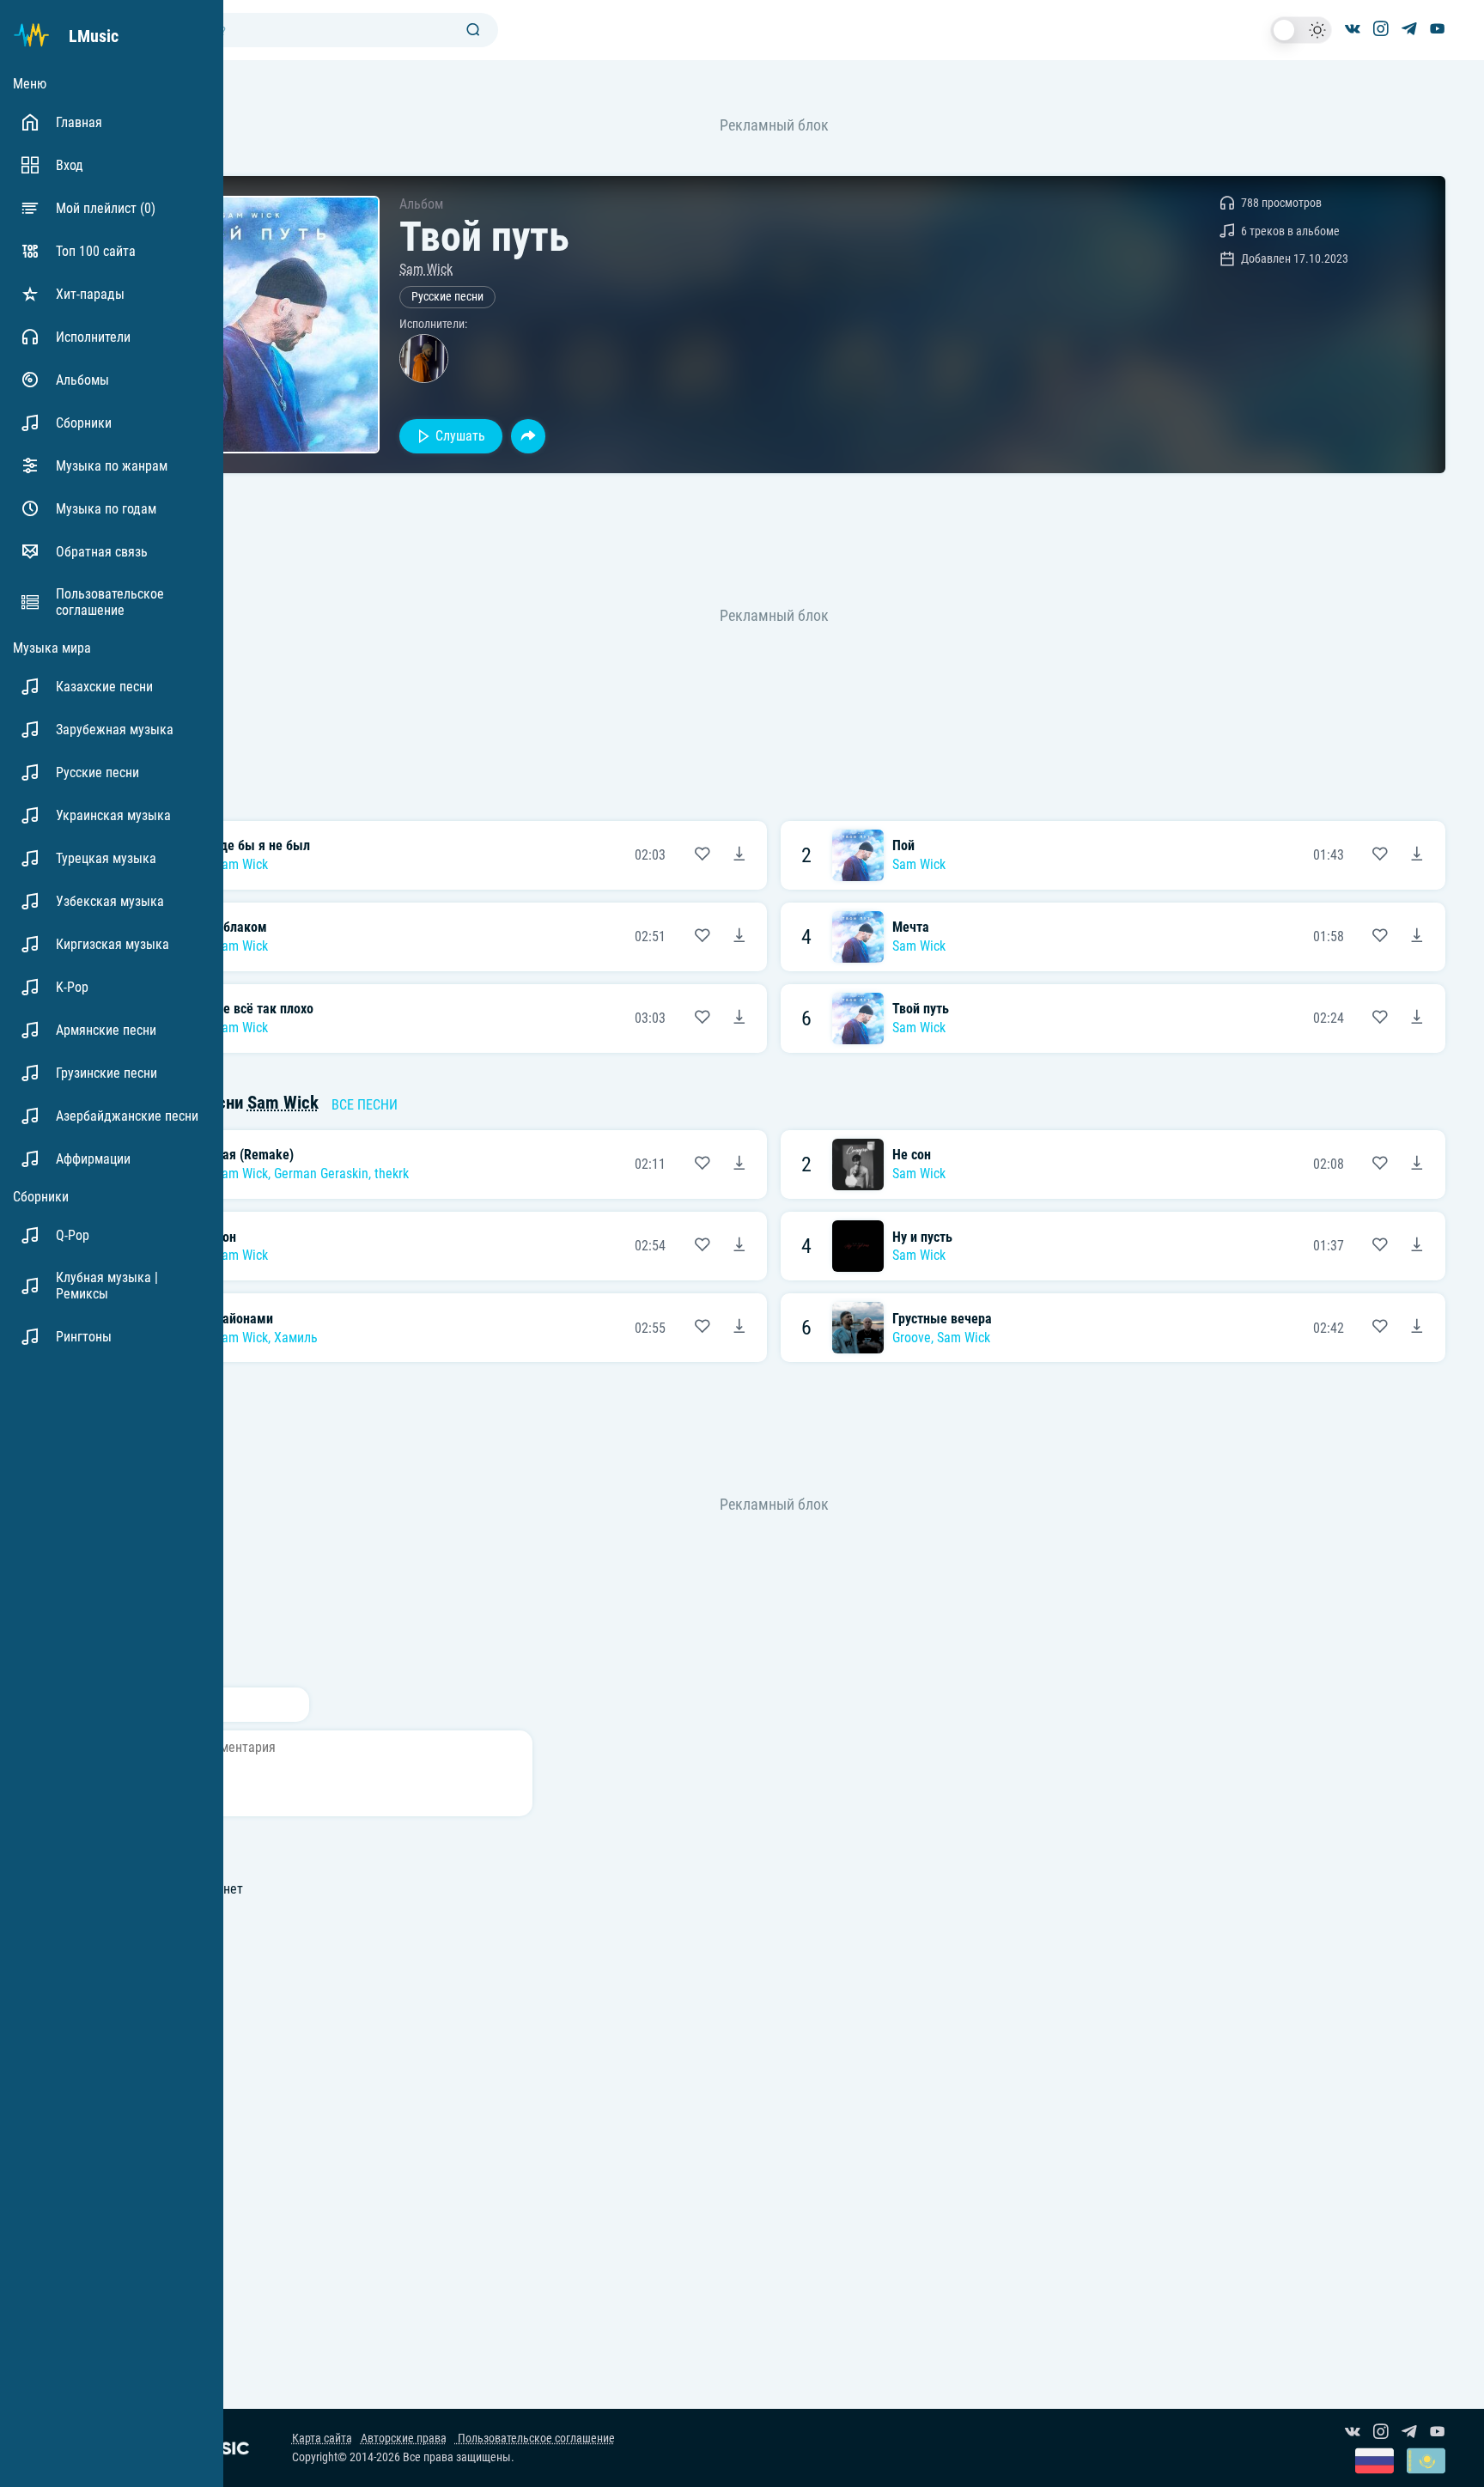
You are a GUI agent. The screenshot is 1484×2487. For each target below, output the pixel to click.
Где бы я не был (262, 845)
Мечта (911, 927)
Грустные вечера (942, 1319)
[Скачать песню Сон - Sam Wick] (739, 1246)
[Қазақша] (1426, 2463)
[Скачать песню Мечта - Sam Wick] (1417, 937)
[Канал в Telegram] (1409, 30)
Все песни (365, 1105)
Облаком (241, 927)
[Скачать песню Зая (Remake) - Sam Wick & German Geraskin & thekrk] (739, 1164)
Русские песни (447, 297)
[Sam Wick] (424, 359)
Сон (225, 1237)
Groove (912, 1338)
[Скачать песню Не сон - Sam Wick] (1417, 1164)
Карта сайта (322, 2438)
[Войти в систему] (1478, 6)
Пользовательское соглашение (535, 2438)
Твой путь (921, 1009)
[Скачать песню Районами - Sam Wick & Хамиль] (739, 1328)
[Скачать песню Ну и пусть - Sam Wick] (1417, 1246)
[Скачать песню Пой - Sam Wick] (1417, 855)
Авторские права (404, 2438)
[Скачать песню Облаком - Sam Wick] (739, 937)
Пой (903, 845)
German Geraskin (321, 1174)
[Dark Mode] (1301, 30)
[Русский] (1375, 2463)
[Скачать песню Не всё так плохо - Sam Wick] (739, 1019)
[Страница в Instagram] (1381, 30)
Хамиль (296, 1338)
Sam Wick (426, 269)
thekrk (392, 1174)
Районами (244, 1319)
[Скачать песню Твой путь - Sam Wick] (1417, 1019)
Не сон (912, 1155)
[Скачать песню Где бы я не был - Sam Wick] (739, 855)
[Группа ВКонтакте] (1353, 30)
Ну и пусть (922, 1237)
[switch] (1301, 30)
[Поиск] (473, 30)
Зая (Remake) (254, 1155)
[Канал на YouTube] (1438, 30)
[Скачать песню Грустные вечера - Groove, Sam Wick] (1417, 1328)
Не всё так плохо (264, 1009)
